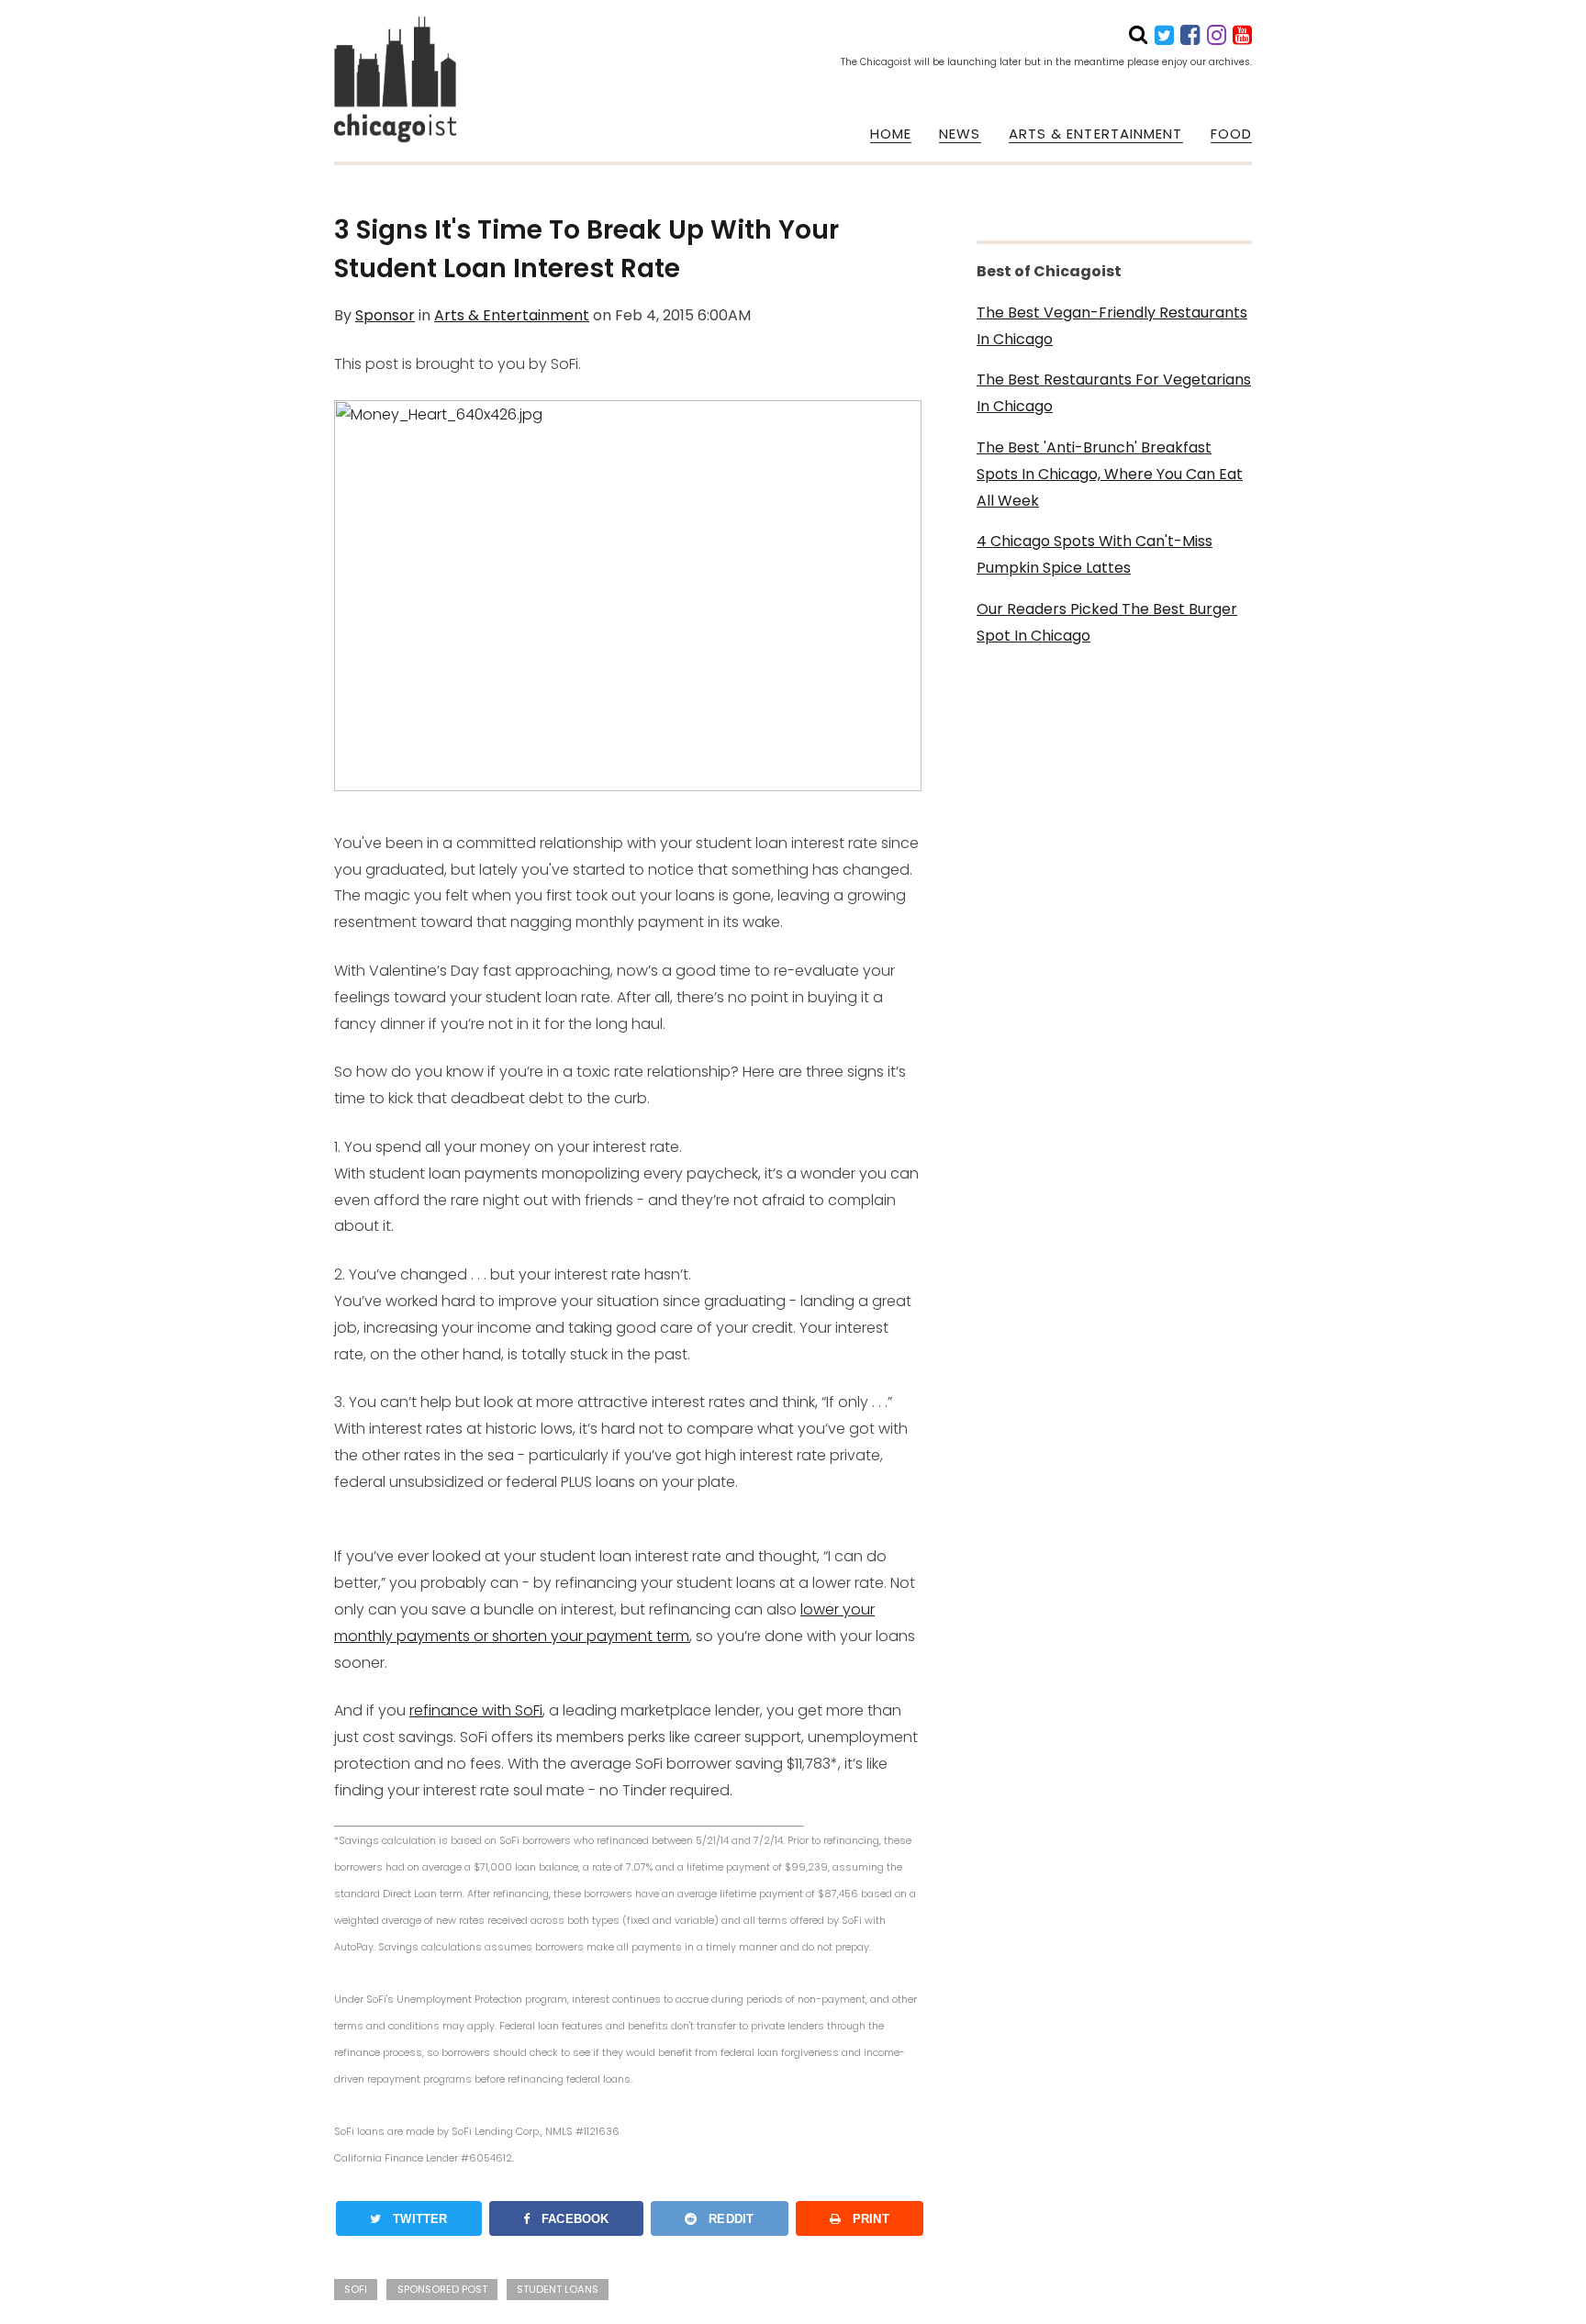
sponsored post (442, 2289)
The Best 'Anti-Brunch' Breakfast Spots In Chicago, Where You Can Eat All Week (1110, 474)
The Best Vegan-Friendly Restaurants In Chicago (1112, 326)
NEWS (960, 134)
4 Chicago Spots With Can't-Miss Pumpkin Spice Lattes (1095, 554)
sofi (356, 2289)
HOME (891, 134)
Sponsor (385, 315)
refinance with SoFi (476, 1710)
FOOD (1231, 134)
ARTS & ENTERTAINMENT (1096, 134)
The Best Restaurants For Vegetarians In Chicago (1114, 393)
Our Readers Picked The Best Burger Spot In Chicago (1107, 622)
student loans (558, 2289)
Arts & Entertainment (512, 315)
